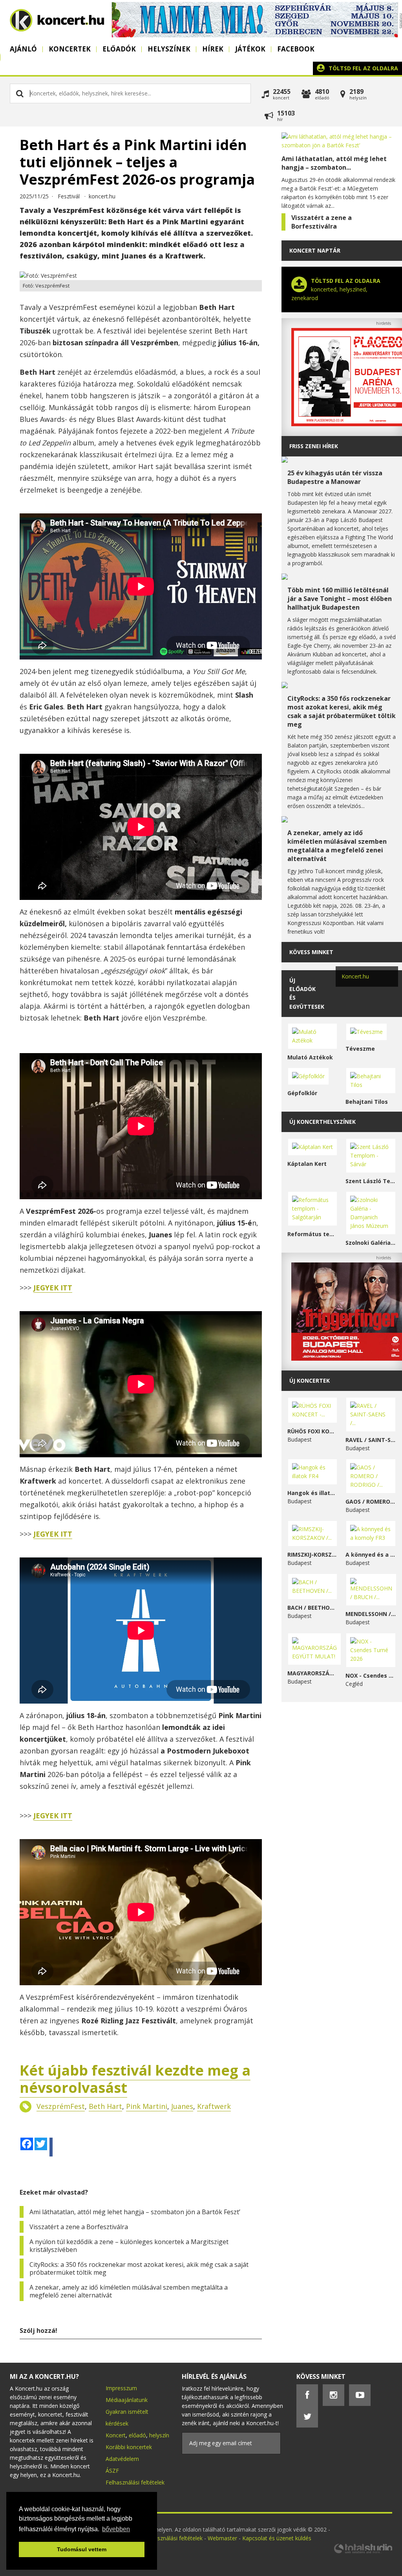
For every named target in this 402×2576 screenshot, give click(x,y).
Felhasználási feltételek (135, 2482)
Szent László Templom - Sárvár (371, 1181)
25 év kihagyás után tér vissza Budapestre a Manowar (335, 477)
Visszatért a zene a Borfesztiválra (79, 2227)
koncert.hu (102, 196)
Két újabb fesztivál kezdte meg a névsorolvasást (135, 2079)
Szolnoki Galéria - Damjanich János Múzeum (371, 1243)
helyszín (159, 2435)
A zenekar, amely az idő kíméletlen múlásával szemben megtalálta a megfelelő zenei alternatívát (129, 2291)
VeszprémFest (61, 2106)
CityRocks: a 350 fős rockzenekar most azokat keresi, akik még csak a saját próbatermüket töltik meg (139, 2268)
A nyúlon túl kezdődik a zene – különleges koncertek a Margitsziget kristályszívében (129, 2246)
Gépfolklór (302, 1093)
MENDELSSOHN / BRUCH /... (371, 1614)
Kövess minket (311, 952)
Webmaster (223, 2538)
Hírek (213, 49)
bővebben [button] (116, 2529)
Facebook (296, 49)
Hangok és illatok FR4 (313, 1493)
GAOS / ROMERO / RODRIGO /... (371, 1501)
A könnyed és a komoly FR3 (371, 1555)
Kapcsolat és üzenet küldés (277, 2538)
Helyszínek (169, 49)
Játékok (250, 49)
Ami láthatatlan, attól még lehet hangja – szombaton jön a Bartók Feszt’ (135, 2212)
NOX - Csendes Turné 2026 (371, 1675)
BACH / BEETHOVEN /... (313, 1608)
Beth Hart (105, 2106)
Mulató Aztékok (310, 1057)
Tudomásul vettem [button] (82, 2549)
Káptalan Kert (307, 1164)
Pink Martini (147, 2106)
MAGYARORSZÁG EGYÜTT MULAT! (313, 1673)
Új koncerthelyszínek (323, 1122)
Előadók (119, 49)
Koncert (116, 2435)
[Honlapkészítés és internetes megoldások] (363, 2552)
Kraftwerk (214, 2106)
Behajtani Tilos (367, 1102)
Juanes (182, 2106)
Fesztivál (69, 196)
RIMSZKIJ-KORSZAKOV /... (313, 1555)
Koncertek (70, 49)
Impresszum (121, 2388)
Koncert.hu (355, 976)
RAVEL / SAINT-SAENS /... (371, 1440)
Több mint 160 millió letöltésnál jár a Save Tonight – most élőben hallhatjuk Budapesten (340, 599)
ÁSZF (112, 2471)
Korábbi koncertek (129, 2447)
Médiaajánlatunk (127, 2400)
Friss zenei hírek (314, 446)
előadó (137, 2435)
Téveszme (360, 1049)
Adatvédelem (122, 2459)
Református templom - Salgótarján (313, 1234)
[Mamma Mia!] (255, 35)
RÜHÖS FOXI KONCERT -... (313, 1431)
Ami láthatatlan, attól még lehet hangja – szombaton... (334, 163)
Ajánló (23, 49)
